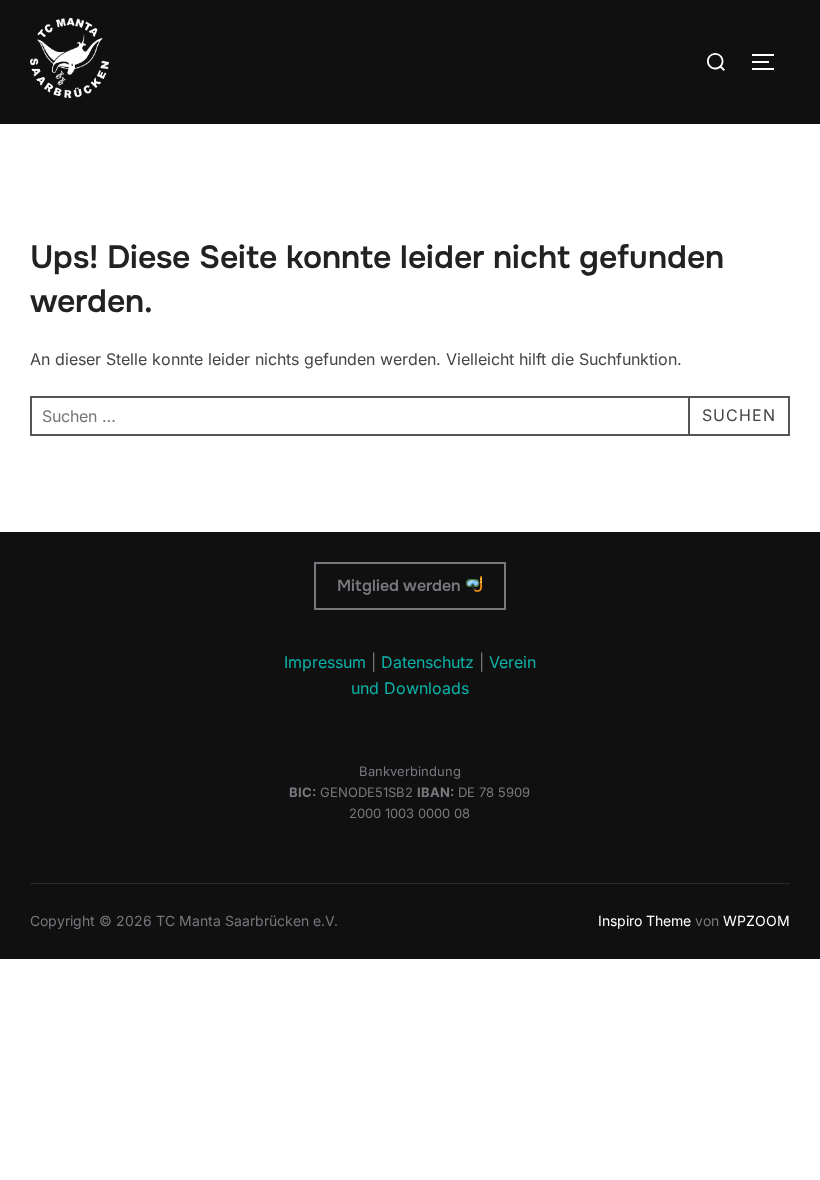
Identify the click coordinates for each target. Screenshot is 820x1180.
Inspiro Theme (644, 920)
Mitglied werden (401, 585)
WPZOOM (756, 920)
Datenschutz (427, 662)
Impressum (325, 662)
